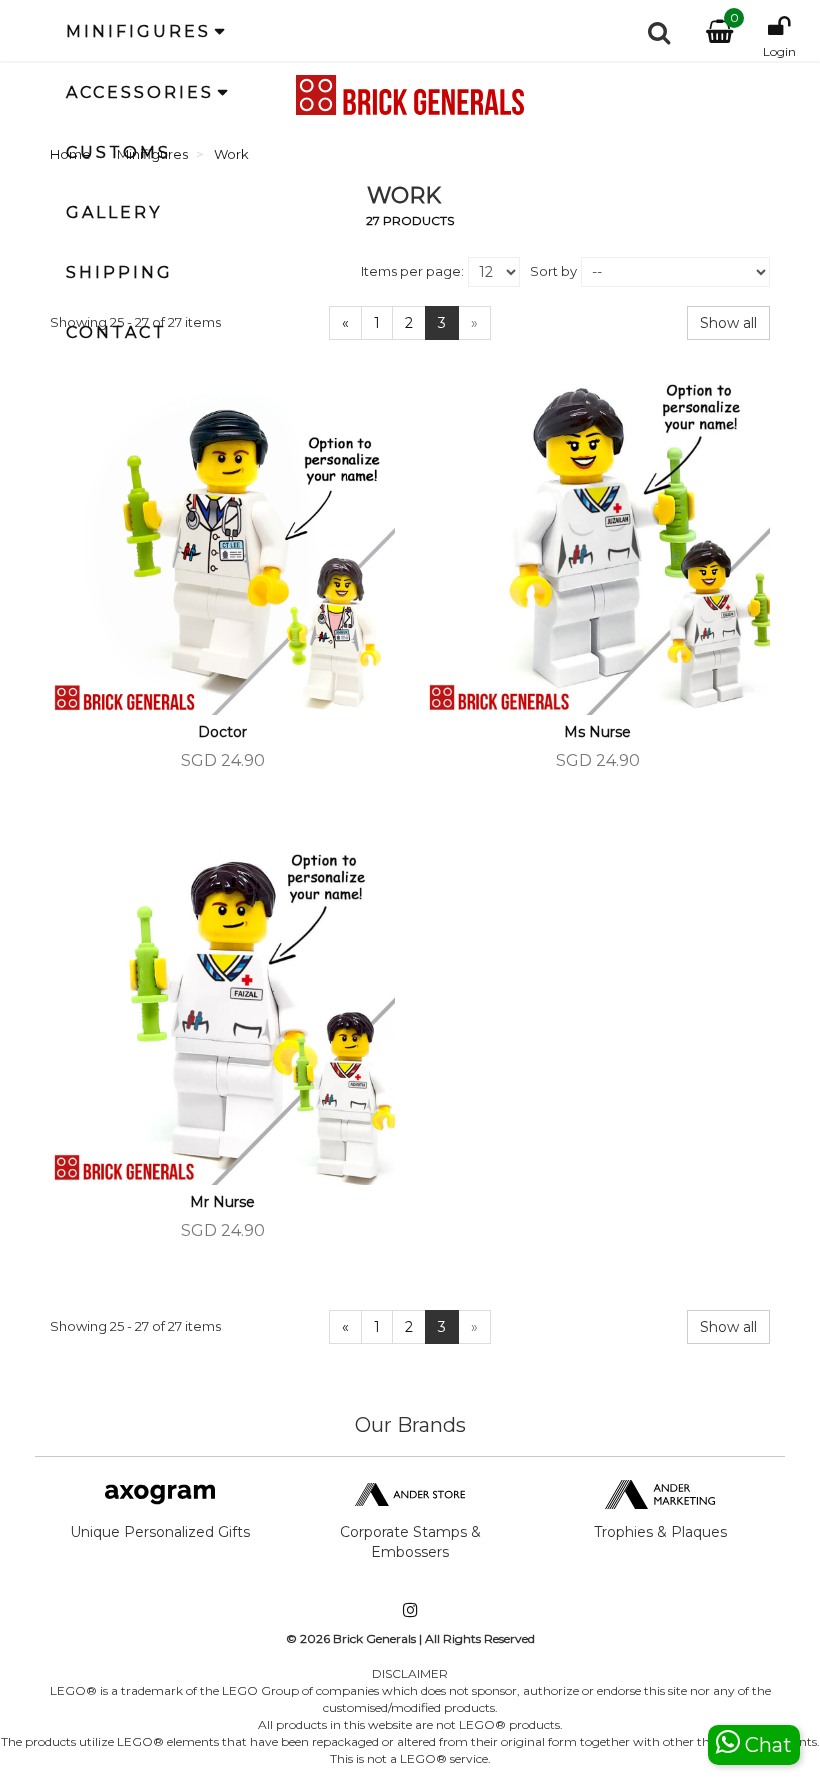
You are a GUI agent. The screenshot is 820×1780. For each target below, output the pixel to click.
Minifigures (138, 31)
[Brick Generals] (410, 95)
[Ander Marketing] (660, 1493)
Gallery (114, 212)
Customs (118, 152)
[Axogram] (160, 1493)
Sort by (553, 271)
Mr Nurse (222, 1202)
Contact (116, 332)
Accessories (140, 92)
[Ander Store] (410, 1493)
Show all (728, 323)
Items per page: (412, 271)
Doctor (222, 732)
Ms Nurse (597, 732)
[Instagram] (410, 1611)
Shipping (119, 272)
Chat (766, 1745)
